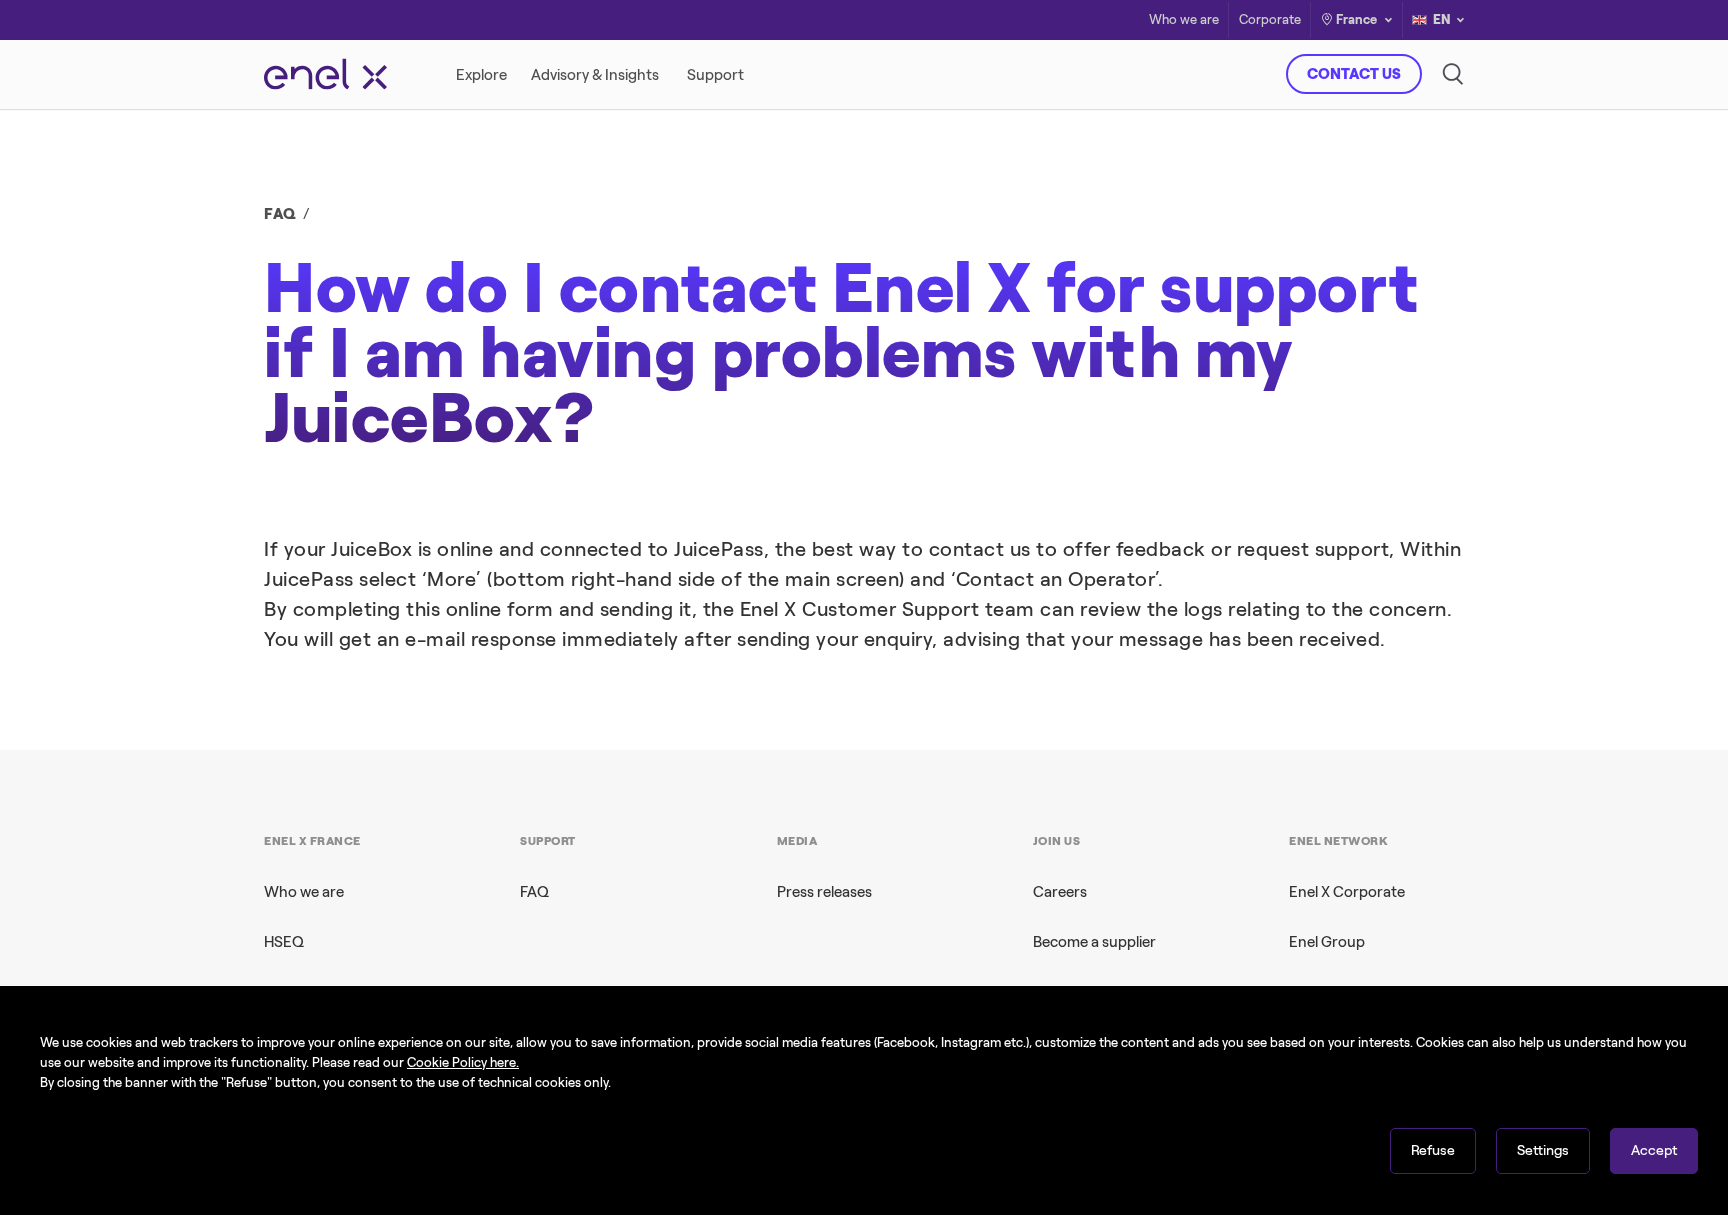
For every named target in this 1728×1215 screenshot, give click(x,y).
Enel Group (1327, 942)
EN (1442, 19)
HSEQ (284, 942)
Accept (1654, 1150)
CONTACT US (1354, 74)
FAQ (280, 214)
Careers (1060, 892)
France (1356, 19)
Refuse (1433, 1150)
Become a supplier (1094, 942)
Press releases (824, 892)
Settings (1543, 1150)
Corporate (1270, 20)
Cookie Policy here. (463, 1062)
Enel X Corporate (1347, 892)
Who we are (1184, 20)
